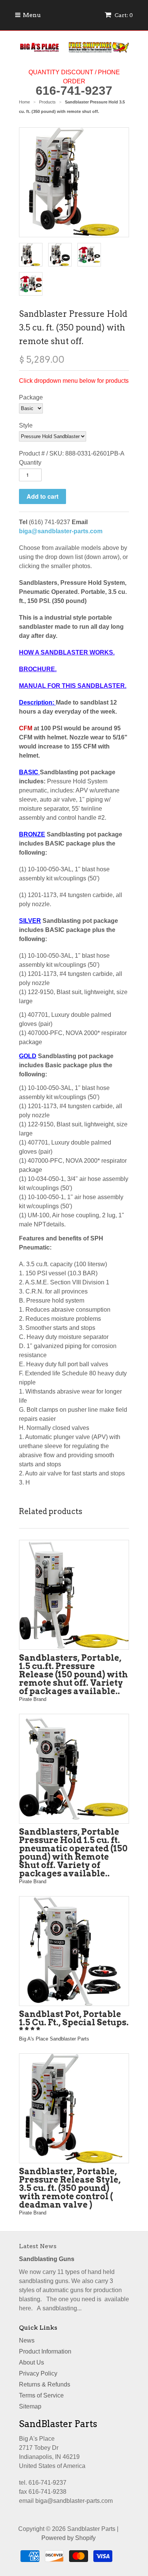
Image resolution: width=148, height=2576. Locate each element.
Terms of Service (41, 2395)
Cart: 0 (123, 15)
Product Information (45, 2351)
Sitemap (30, 2406)
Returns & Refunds (45, 2384)
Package (31, 397)
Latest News (38, 2246)
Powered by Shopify (68, 2538)
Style (26, 425)
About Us (31, 2362)
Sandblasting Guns (47, 2259)
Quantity (30, 463)
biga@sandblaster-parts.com (61, 531)
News (27, 2340)
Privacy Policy (38, 2373)
